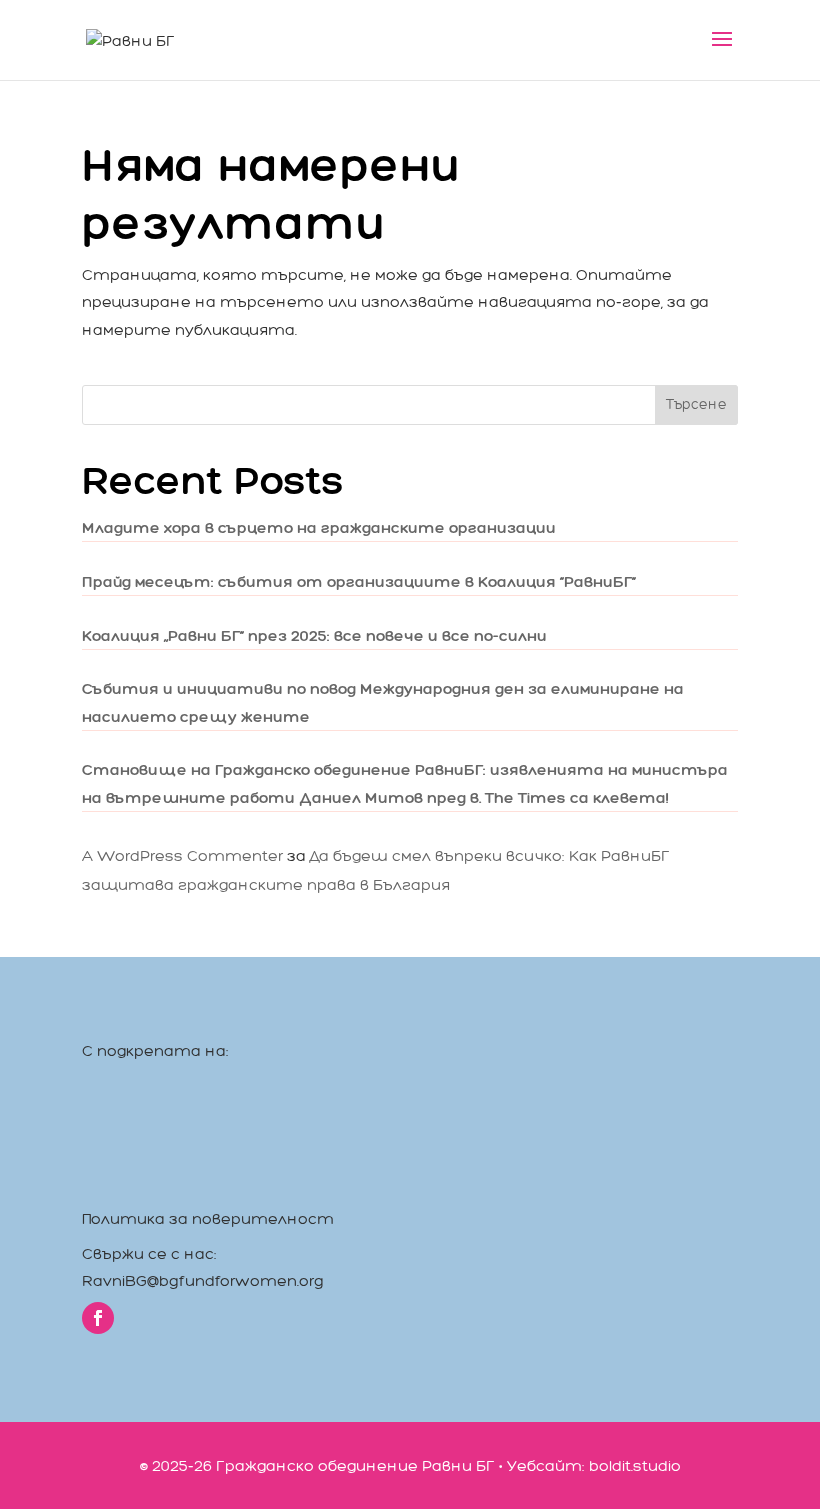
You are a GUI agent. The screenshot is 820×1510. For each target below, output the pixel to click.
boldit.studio (635, 1465)
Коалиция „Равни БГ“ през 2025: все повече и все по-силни (314, 635)
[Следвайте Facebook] (98, 1318)
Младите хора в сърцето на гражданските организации (319, 527)
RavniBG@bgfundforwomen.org (203, 1280)
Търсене (696, 404)
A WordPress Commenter (182, 855)
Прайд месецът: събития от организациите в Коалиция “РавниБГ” (359, 581)
